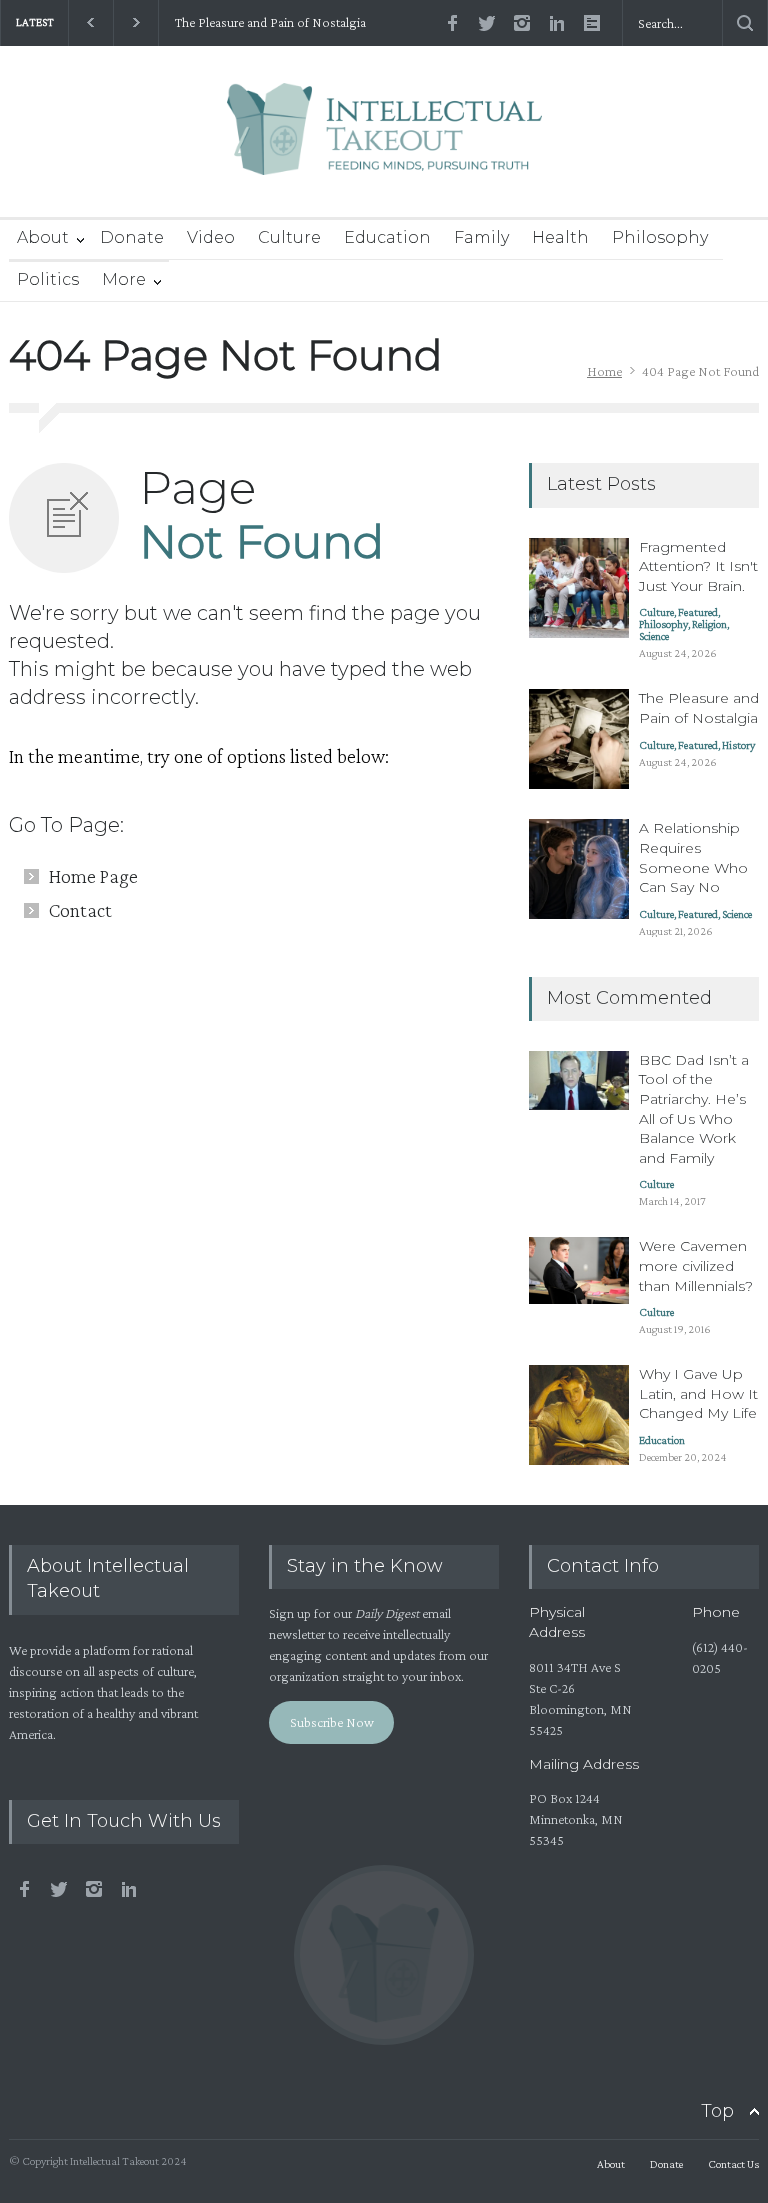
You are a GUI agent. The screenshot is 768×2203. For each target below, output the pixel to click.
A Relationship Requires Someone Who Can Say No (693, 857)
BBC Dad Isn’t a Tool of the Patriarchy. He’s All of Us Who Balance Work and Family (694, 1109)
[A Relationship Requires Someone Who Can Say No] (579, 869)
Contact (80, 910)
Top (717, 2111)
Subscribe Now (332, 1722)
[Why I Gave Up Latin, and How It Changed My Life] (579, 1415)
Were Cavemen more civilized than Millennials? (696, 1265)
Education (387, 237)
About (43, 237)
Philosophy (660, 237)
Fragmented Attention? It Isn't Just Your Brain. (698, 566)
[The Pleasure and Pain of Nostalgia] (579, 739)
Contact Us (733, 2164)
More (124, 279)
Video (211, 237)
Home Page (93, 876)
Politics (48, 279)
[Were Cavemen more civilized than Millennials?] (579, 1270)
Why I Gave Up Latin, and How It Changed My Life (698, 1393)
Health (560, 237)
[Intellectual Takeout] (384, 142)
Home (604, 371)
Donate (132, 237)
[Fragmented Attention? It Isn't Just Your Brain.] (579, 588)
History (738, 745)
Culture (289, 237)
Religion (709, 624)
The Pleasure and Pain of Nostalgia (269, 22)
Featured (698, 612)
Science (654, 636)
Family (481, 237)
